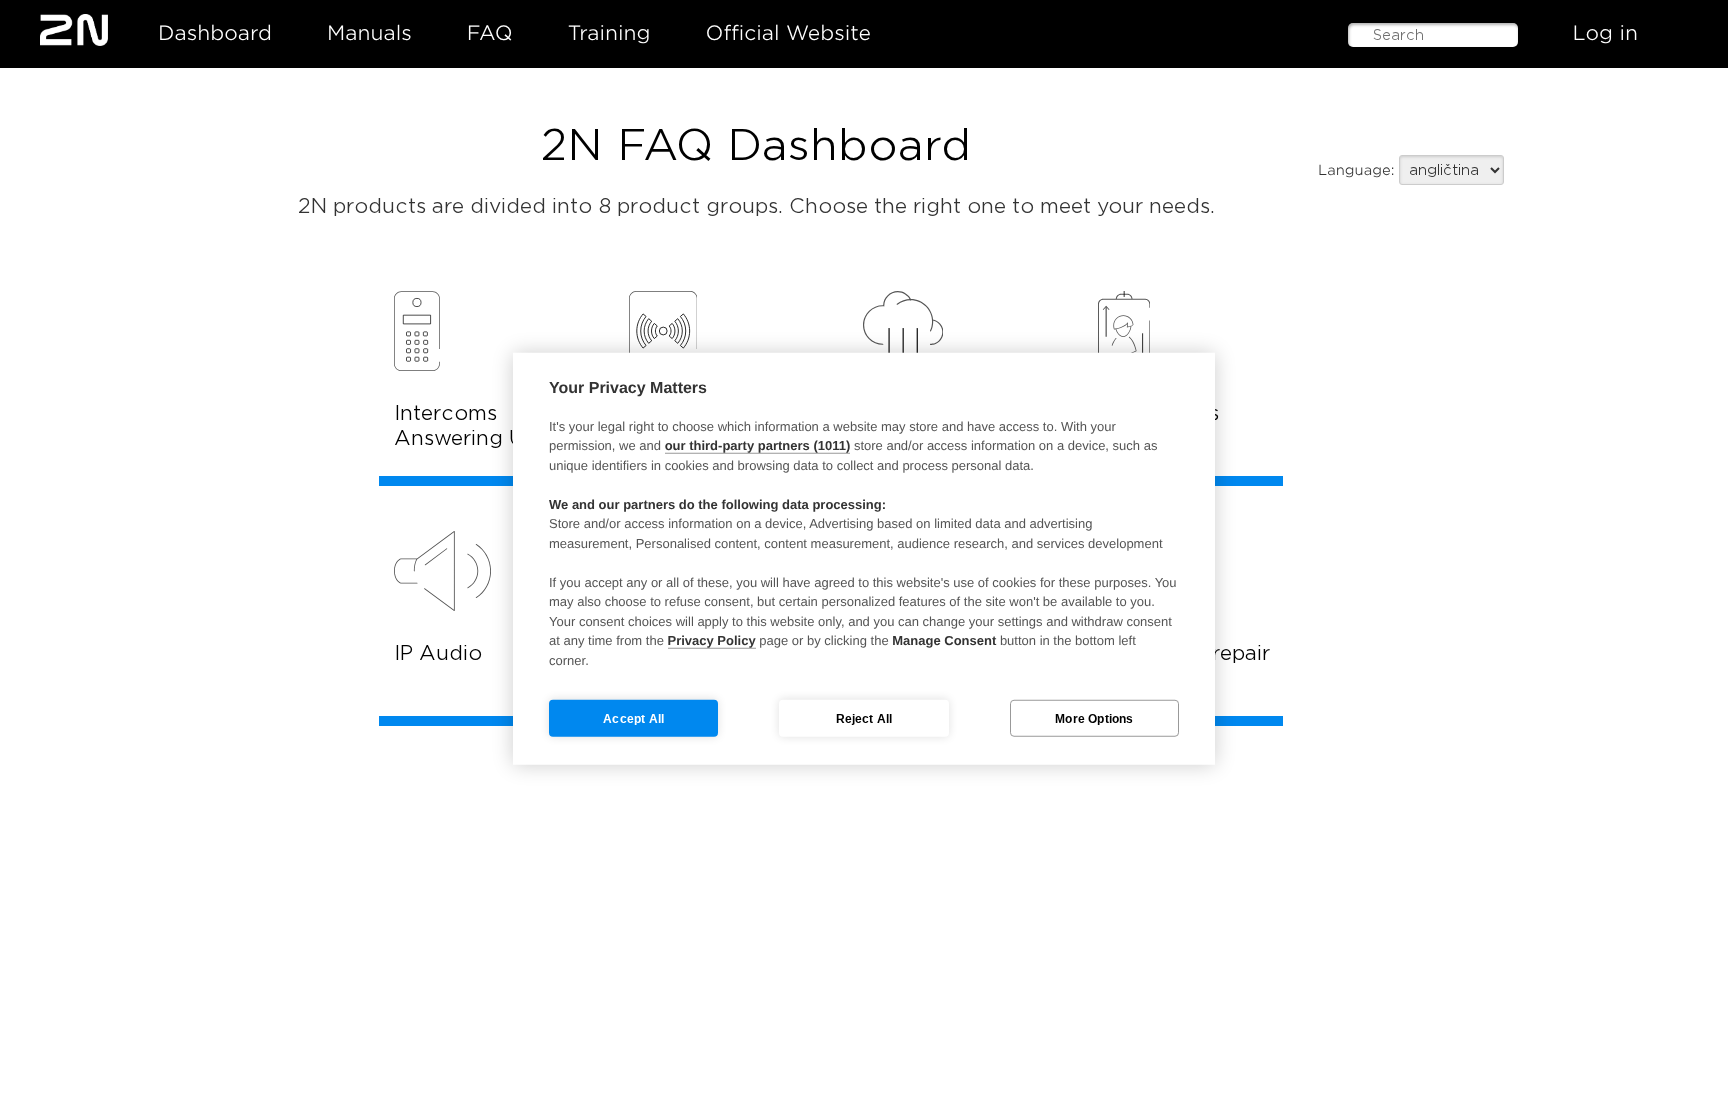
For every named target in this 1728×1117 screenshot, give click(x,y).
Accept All (633, 718)
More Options (1094, 718)
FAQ (490, 33)
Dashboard (215, 33)
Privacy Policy (712, 640)
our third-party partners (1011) (758, 445)
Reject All (864, 718)
